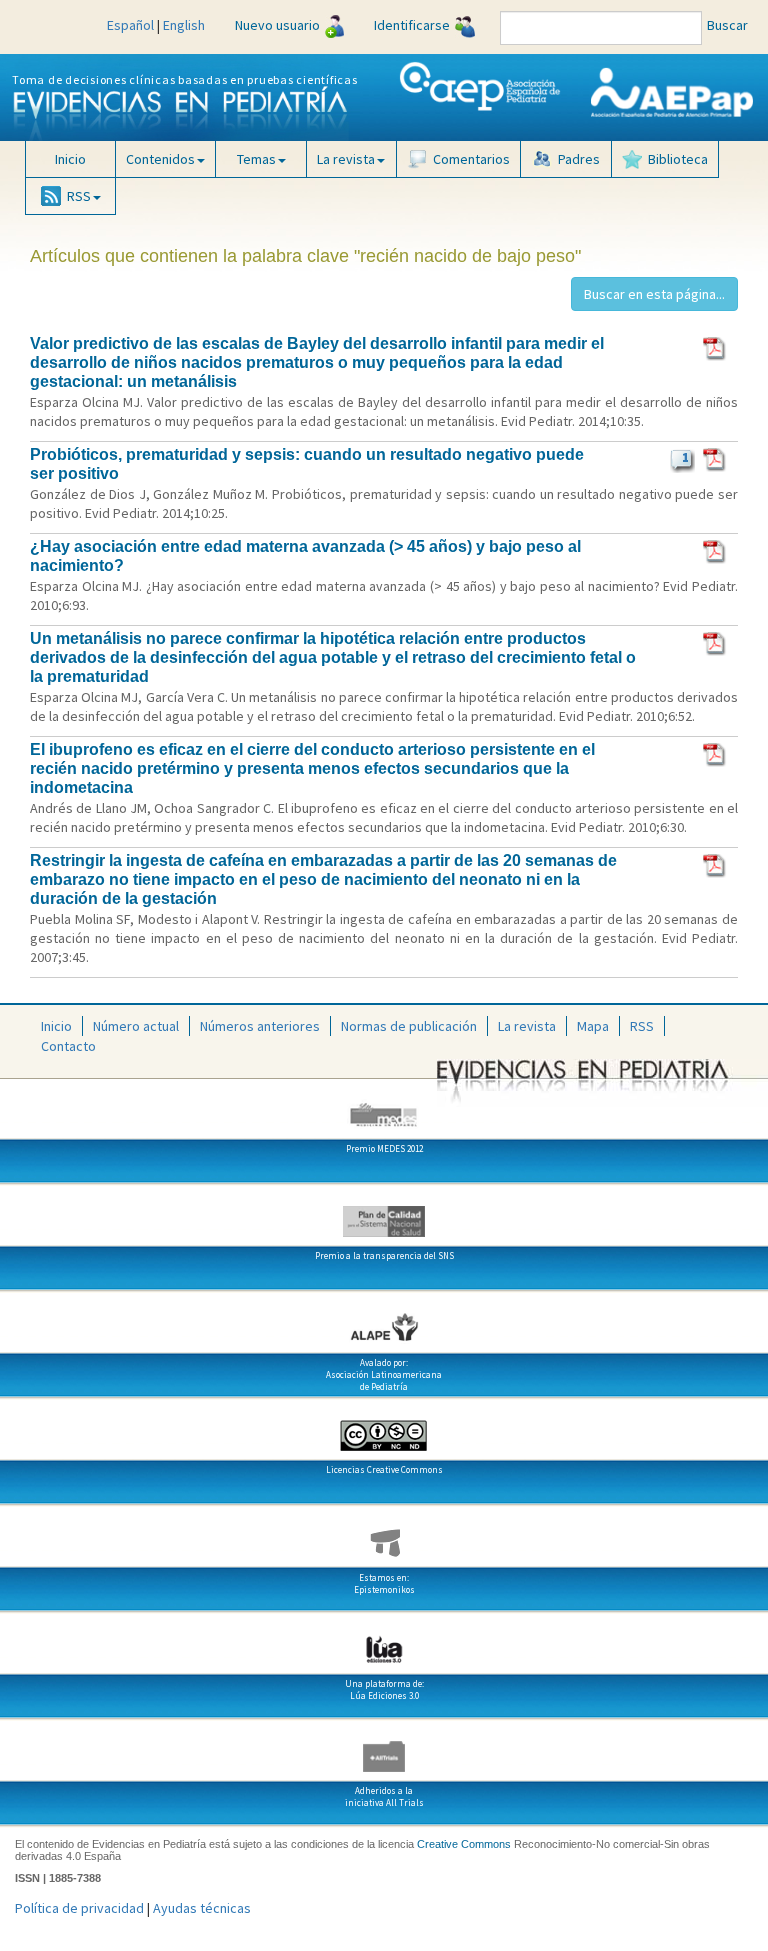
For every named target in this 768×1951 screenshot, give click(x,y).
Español (130, 25)
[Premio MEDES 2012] (384, 1107)
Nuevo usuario (277, 25)
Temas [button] (256, 159)
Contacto (68, 1046)
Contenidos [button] (160, 159)
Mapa (593, 1026)
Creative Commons (464, 1844)
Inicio (70, 159)
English (184, 25)
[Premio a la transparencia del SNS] (384, 1214)
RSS (642, 1026)
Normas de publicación (409, 1026)
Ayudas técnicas (202, 1908)
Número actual (136, 1026)
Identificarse (412, 25)
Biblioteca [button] (678, 159)
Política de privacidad (79, 1908)
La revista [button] (346, 159)
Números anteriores (260, 1026)
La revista (527, 1026)
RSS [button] (79, 196)
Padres (579, 159)
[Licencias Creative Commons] (384, 1428)
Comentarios (471, 159)
